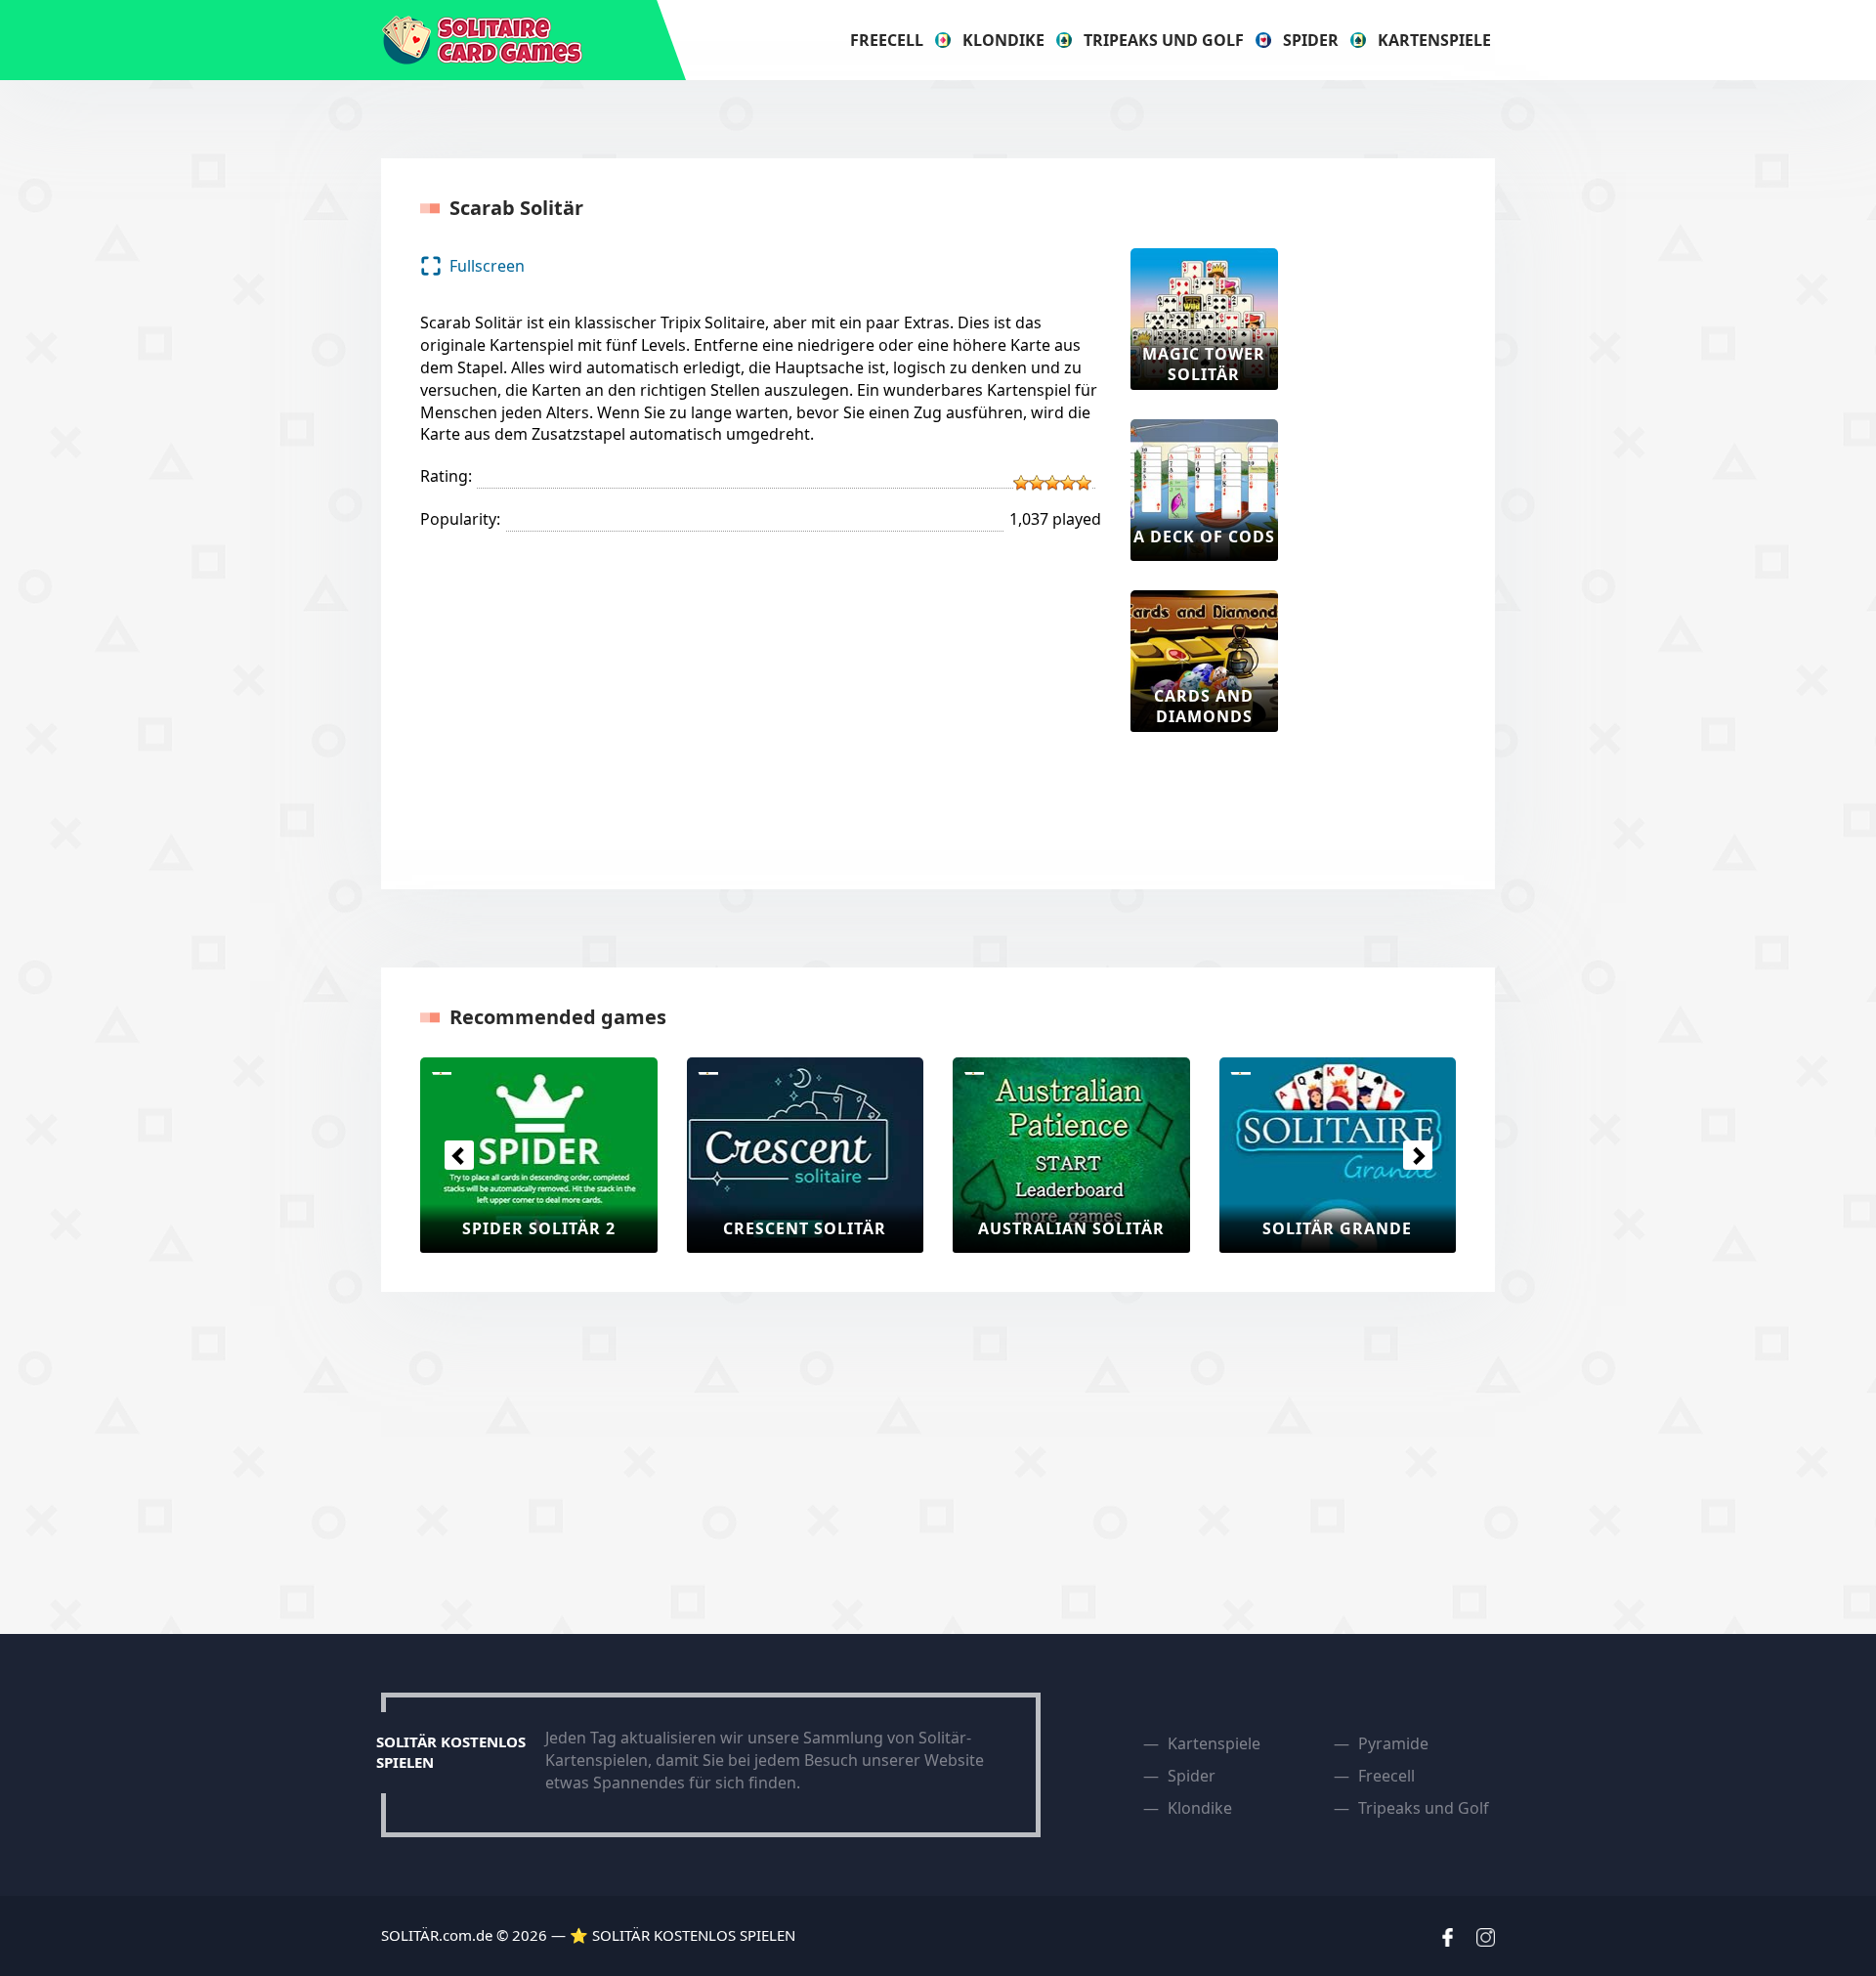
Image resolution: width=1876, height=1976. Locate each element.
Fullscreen (487, 266)
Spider (1311, 40)
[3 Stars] (1052, 483)
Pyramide (1393, 1743)
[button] (459, 1155)
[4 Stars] (1068, 483)
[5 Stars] (1084, 483)
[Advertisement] (1386, 541)
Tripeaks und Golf (1164, 40)
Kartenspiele (1434, 40)
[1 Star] (1021, 483)
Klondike (1003, 40)
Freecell (887, 40)
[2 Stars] (1037, 483)
